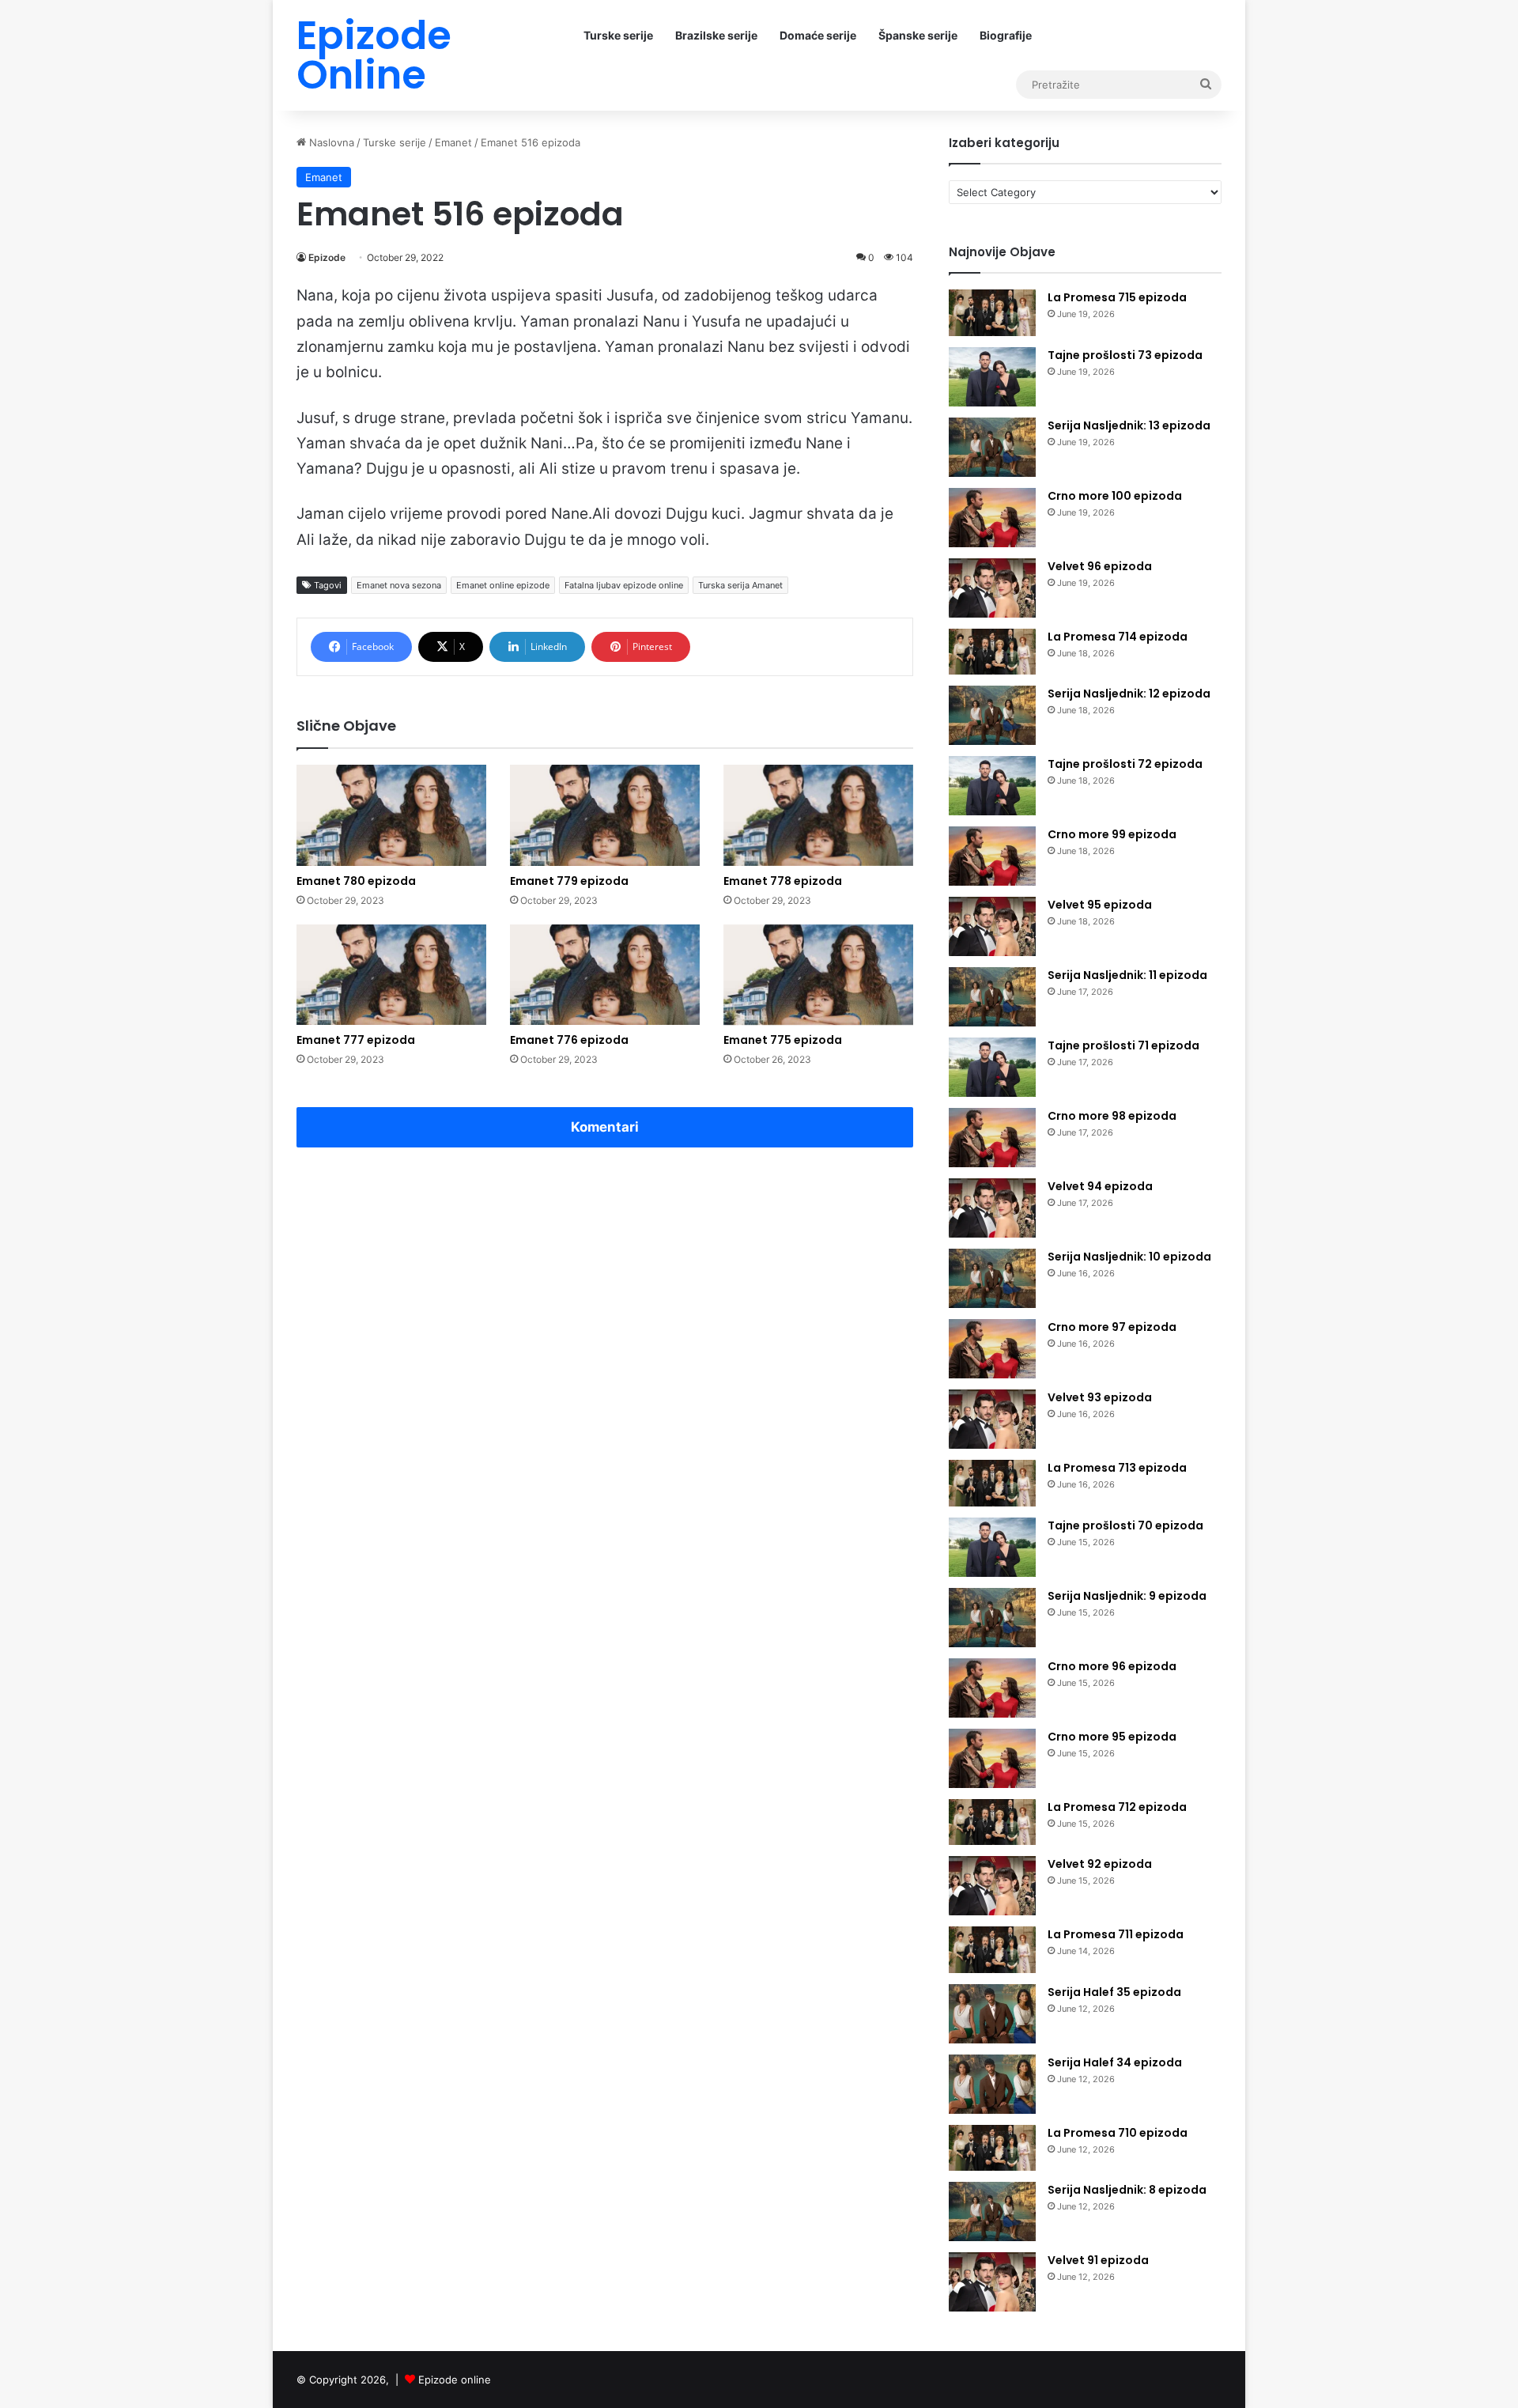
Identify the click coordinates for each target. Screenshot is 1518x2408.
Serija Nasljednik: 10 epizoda (1129, 1257)
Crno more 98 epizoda (1112, 1116)
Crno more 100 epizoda (1115, 496)
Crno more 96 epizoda (1112, 1666)
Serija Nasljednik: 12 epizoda (1129, 694)
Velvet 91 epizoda (1098, 2260)
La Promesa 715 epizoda (1117, 297)
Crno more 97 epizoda (1112, 1327)
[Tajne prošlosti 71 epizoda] (992, 1067)
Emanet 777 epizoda (356, 1040)
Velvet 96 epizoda (1100, 566)
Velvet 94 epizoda (1100, 1186)
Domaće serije (818, 35)
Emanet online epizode (503, 585)
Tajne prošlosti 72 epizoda (1125, 764)
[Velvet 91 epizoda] (992, 2282)
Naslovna (330, 142)
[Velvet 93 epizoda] (992, 1419)
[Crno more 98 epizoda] (992, 1138)
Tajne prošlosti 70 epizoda (1125, 1525)
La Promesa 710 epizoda (1118, 2133)
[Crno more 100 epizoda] (992, 518)
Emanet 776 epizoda (569, 1040)
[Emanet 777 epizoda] (391, 975)
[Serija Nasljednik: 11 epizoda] (992, 997)
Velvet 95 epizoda (1100, 905)
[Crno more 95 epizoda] (992, 1758)
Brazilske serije (716, 35)
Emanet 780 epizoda (356, 881)
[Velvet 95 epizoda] (992, 926)
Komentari (605, 1127)
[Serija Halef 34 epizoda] (992, 2084)
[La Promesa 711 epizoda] (992, 1950)
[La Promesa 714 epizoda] (992, 652)
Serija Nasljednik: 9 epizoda (1127, 1596)
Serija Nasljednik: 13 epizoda (1129, 425)
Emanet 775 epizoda (783, 1040)
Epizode (327, 257)
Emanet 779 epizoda (569, 881)
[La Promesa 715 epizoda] (992, 313)
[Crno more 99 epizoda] (992, 856)
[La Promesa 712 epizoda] (992, 1822)
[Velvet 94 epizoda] (992, 1208)
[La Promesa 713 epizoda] (992, 1483)
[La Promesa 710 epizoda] (992, 2148)
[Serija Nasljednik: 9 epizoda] (992, 1618)
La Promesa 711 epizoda (1116, 1934)
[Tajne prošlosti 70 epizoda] (992, 1547)
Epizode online (455, 2380)
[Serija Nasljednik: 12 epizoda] (992, 715)
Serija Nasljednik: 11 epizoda (1127, 975)
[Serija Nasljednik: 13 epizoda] (992, 447)
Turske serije (618, 35)
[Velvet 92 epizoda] (992, 1886)
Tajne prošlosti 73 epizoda (1125, 355)
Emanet (453, 142)
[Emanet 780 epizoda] (391, 815)
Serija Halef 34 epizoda (1115, 2062)
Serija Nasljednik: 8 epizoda (1127, 2190)
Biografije (1006, 35)
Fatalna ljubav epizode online (624, 585)
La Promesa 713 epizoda (1117, 1468)
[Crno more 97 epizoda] (992, 1349)
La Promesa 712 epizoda (1117, 1807)
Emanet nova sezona (399, 585)
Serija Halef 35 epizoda (1114, 1992)
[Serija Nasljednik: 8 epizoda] (992, 2211)
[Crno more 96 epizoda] (992, 1688)
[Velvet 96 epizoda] (992, 588)
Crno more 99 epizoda (1112, 834)
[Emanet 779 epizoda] (605, 815)
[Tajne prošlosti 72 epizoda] (992, 786)
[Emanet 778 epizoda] (818, 815)
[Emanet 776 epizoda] (605, 975)
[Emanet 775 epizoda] (818, 975)
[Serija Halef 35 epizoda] (992, 2014)
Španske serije (918, 35)
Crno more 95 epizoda (1112, 1737)
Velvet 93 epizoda (1100, 1397)
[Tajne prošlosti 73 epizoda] (992, 377)
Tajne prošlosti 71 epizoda (1123, 1045)
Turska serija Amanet (740, 585)
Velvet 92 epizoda (1100, 1864)
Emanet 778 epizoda (783, 881)
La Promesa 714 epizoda (1118, 637)
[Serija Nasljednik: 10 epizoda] (992, 1278)
